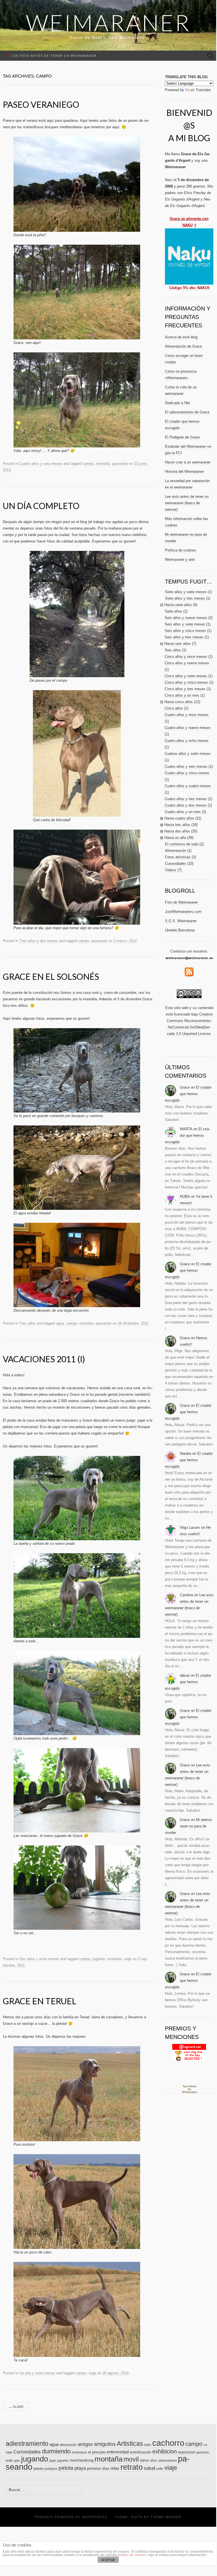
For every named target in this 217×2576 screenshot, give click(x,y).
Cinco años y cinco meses (186, 682)
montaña (103, 464)
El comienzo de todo (182, 844)
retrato (132, 2467)
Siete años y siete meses (186, 592)
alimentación (68, 2445)
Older (16, 2407)
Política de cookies (181, 550)
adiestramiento (27, 2444)
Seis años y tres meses (184, 637)
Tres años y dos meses (39, 941)
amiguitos (105, 2444)
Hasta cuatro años (179, 818)
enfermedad (118, 2452)
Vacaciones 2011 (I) (44, 1359)
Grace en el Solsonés (51, 976)
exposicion (187, 2452)
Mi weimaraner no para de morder (189, 1826)
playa (80, 2468)
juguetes (63, 2460)
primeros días (98, 2468)
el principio (97, 2452)
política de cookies (132, 2555)
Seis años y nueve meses (186, 618)
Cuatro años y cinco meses (187, 773)
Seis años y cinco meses (185, 631)
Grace (185, 1087)
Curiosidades (175, 863)
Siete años (173, 611)
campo (88, 464)
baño (148, 2445)
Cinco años (174, 708)
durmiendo (56, 2451)
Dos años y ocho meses (39, 1959)
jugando (99, 1959)
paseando (120, 464)
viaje (128, 1959)
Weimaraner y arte (180, 559)
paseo (38, 2468)
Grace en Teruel (40, 2001)
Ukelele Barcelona (180, 930)
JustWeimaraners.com (183, 912)
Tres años (28, 1323)
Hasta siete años (178, 605)
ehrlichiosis (79, 2452)
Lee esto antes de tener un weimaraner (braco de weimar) (187, 503)
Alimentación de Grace (184, 346)
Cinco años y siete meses (186, 676)
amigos (85, 2444)
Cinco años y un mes (182, 695)
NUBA (185, 1196)
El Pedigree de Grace (182, 437)
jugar (53, 2460)
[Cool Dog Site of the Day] (189, 2052)
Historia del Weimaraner (184, 471)
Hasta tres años (177, 825)
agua (60, 1323)
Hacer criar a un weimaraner (188, 462)
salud (149, 2468)
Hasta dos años (177, 831)
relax (115, 2468)
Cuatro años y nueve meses (188, 728)
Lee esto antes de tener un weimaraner (51, 56)
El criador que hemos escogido (188, 1094)
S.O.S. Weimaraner (181, 921)
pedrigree (51, 2469)
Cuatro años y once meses (187, 715)
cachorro (168, 2443)
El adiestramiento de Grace (187, 412)
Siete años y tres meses (185, 598)
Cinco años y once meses (186, 657)
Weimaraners (190, 2092)
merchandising (82, 2460)
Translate (203, 90)
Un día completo (41, 506)
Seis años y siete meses (185, 624)
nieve (144, 2460)
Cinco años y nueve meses (187, 663)
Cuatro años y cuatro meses (188, 786)
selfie (160, 2469)
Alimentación (175, 851)
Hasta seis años (178, 644)
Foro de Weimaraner (181, 902)
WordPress (95, 2517)
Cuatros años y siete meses (188, 754)
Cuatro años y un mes (183, 812)
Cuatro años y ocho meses (187, 741)
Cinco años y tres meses (185, 689)
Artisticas (130, 2444)
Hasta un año (175, 838)
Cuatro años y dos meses (186, 805)
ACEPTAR (108, 2560)
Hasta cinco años (179, 702)
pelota (66, 2468)
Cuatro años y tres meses (186, 799)
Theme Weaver (166, 2517)
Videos (171, 870)
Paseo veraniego (41, 104)
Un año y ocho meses (37, 2373)
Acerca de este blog (181, 337)
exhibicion (165, 2451)
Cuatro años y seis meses (41, 464)
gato (17, 2460)
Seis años (173, 650)
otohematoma (167, 2460)
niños (153, 2460)
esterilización (140, 2452)
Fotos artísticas (178, 857)
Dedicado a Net (177, 403)
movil (131, 2459)
